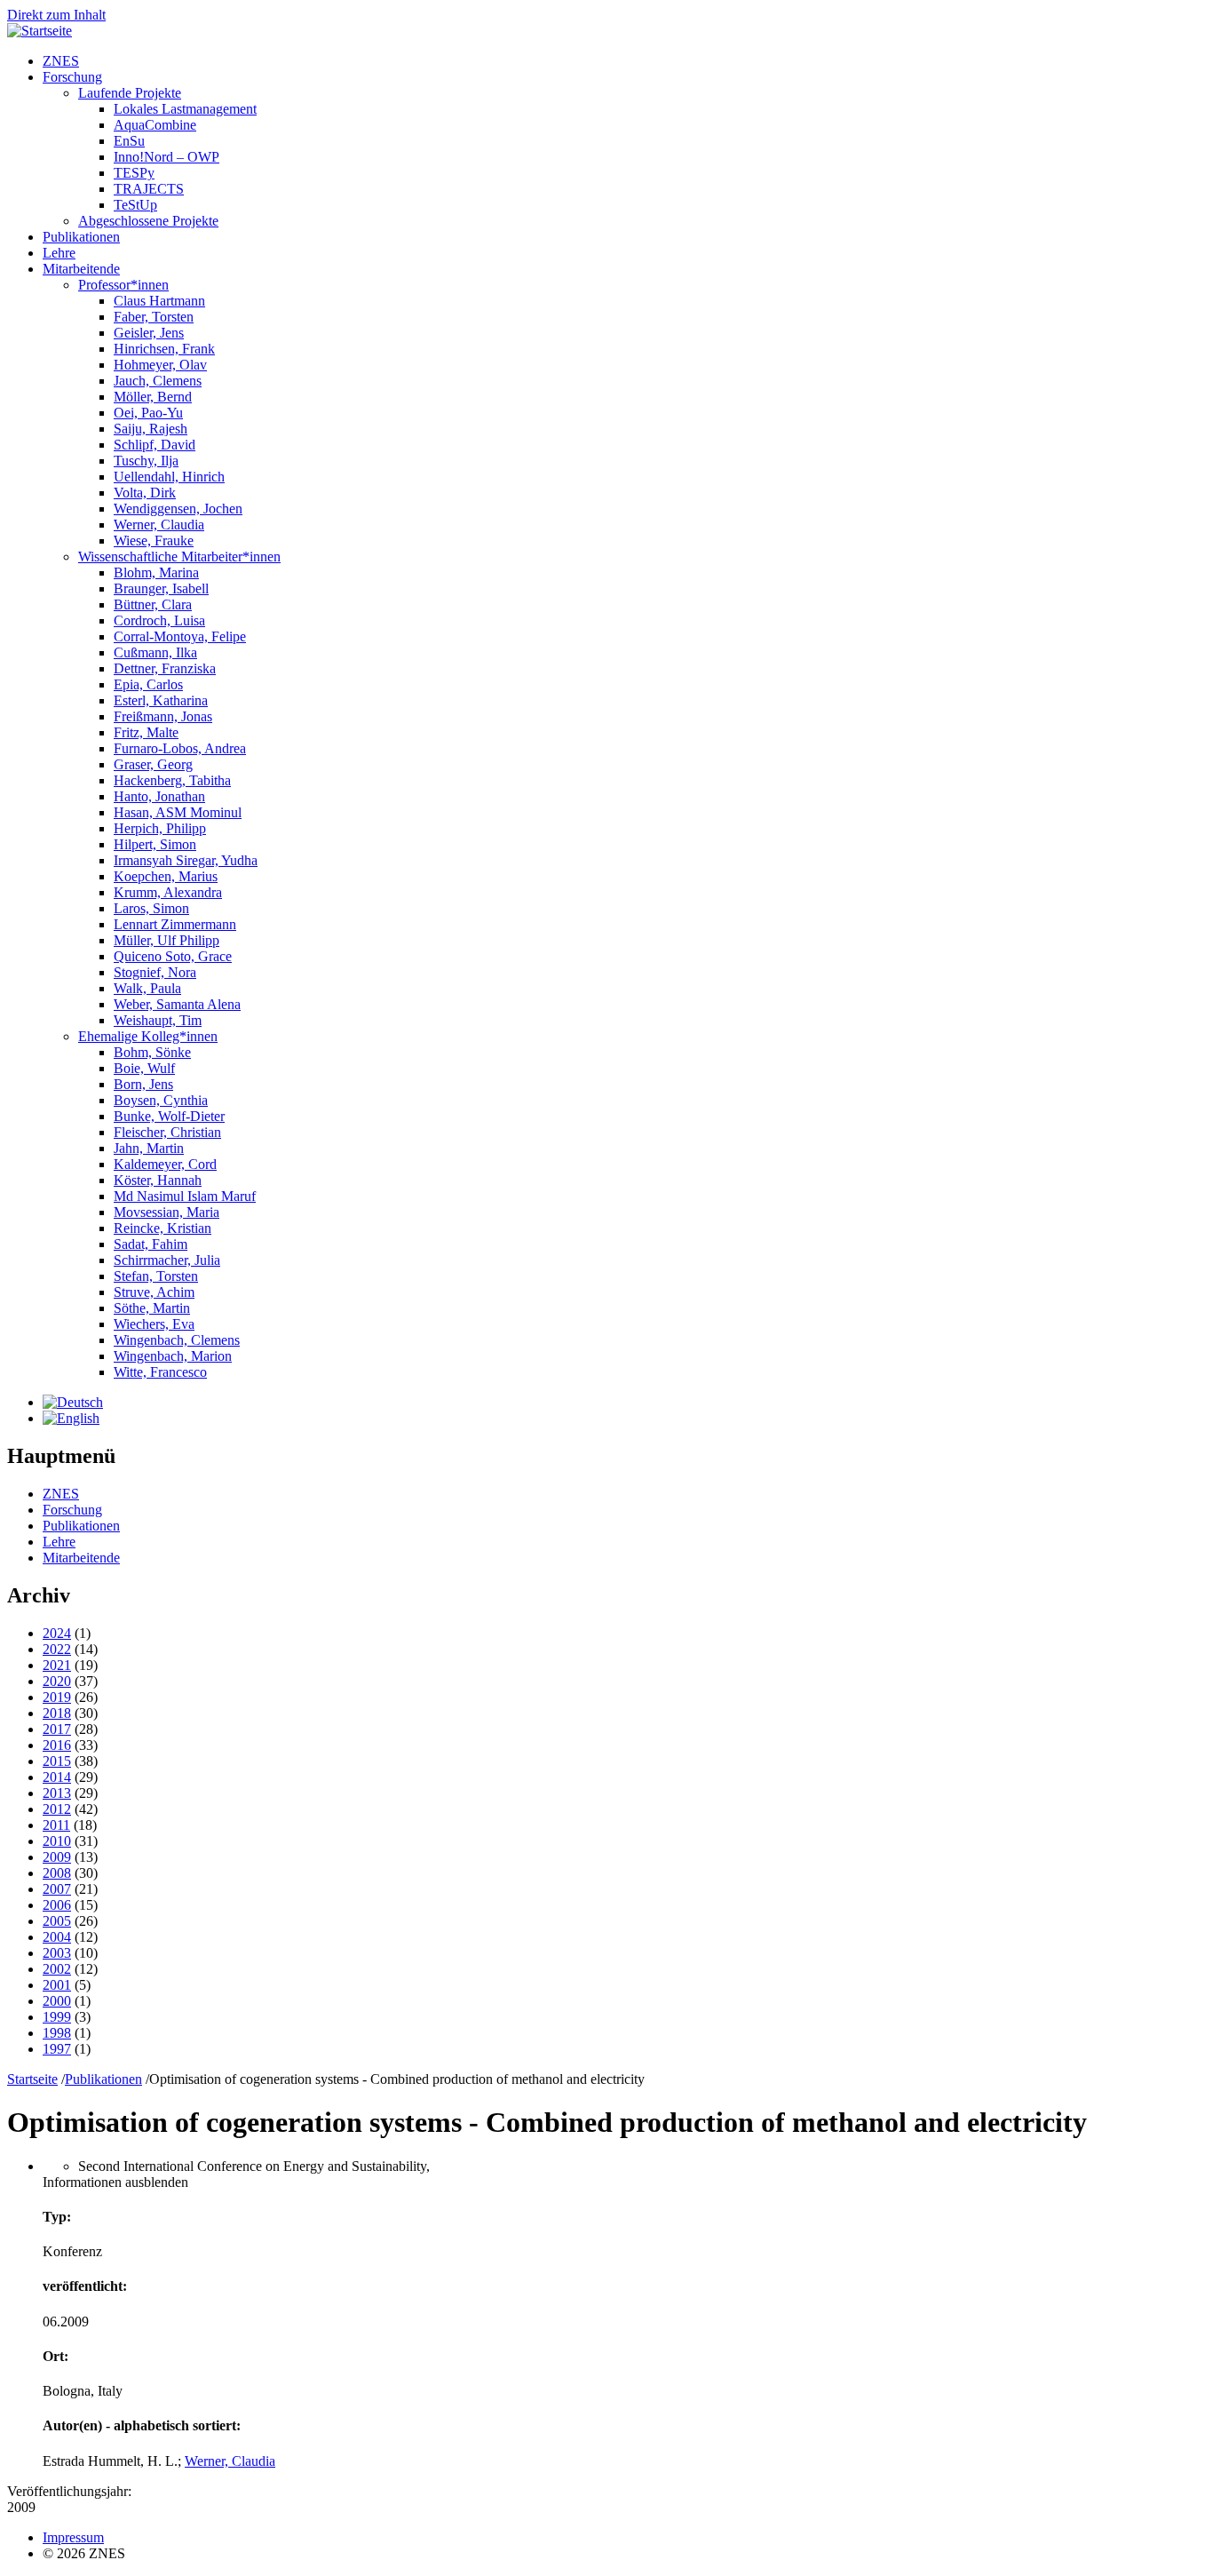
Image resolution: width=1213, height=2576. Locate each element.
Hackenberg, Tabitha (172, 780)
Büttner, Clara (153, 604)
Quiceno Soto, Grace (173, 956)
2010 (57, 1841)
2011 (56, 1825)
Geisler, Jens (149, 333)
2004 (57, 1937)
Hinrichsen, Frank (164, 349)
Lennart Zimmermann (175, 924)
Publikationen (81, 237)
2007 (57, 1889)
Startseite (32, 2079)
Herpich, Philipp (160, 828)
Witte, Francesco (160, 1372)
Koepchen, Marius (166, 876)
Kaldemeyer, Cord (165, 1164)
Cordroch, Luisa (159, 620)
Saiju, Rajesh (151, 429)
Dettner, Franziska (165, 668)
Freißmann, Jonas (163, 716)
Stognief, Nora (155, 972)
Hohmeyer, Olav (160, 365)
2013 (57, 1793)
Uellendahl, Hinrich (169, 477)
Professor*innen (123, 285)
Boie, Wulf (144, 1068)
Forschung (72, 77)
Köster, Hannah (158, 1180)
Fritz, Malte (146, 732)
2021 (57, 1665)
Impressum (73, 2537)
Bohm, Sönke (152, 1052)
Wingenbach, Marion (173, 1356)
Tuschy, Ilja (146, 461)
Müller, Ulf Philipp (166, 940)
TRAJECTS (149, 189)
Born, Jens (143, 1084)
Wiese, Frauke (154, 541)
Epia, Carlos (148, 684)
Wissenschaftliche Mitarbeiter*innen (179, 557)
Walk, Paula (147, 988)
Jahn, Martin (149, 1148)
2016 (57, 1745)
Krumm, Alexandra (168, 892)
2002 (57, 1969)
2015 (57, 1761)
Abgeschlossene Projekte (148, 221)
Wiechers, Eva (154, 1324)
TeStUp (135, 205)
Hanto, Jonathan (159, 796)
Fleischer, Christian (167, 1132)
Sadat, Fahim (151, 1244)
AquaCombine (155, 125)
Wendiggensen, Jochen (178, 509)
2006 (57, 1905)
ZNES (61, 61)
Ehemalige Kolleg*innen (148, 1036)
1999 (57, 2017)
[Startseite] (40, 31)
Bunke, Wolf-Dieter (169, 1116)
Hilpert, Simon (155, 844)
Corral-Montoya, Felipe (180, 636)
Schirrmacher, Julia (167, 1260)
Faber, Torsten (154, 317)
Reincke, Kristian (163, 1228)
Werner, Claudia (159, 525)
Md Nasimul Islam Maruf (185, 1196)
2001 (57, 1985)
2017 (57, 1729)
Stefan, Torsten (156, 1276)
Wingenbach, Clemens (177, 1340)
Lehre (59, 253)
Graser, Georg (153, 764)
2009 (57, 1857)
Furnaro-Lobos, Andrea (180, 748)
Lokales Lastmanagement (185, 109)
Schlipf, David (155, 445)
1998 (57, 2033)
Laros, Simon (151, 908)
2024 (57, 1633)
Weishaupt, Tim (158, 1020)
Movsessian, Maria (166, 1212)
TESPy (134, 173)
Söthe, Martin (152, 1308)
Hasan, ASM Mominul (178, 812)
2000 (57, 2001)
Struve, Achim (154, 1292)
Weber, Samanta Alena (177, 1004)
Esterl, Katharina (161, 700)
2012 (57, 1809)
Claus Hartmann (159, 301)
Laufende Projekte (130, 93)
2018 (57, 1713)
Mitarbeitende (81, 269)
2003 (57, 1953)
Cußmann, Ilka (155, 652)
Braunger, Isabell (161, 588)
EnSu (129, 141)
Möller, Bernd (153, 397)
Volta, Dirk (145, 493)
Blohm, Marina (156, 572)
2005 (57, 1921)
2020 (57, 1681)
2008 (57, 1873)
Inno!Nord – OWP (166, 157)
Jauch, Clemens (158, 381)
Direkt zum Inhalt (56, 15)
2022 (57, 1649)
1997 (57, 2049)
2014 (57, 1777)
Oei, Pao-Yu (148, 413)
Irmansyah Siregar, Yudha (186, 860)
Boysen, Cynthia (161, 1100)
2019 (57, 1697)
